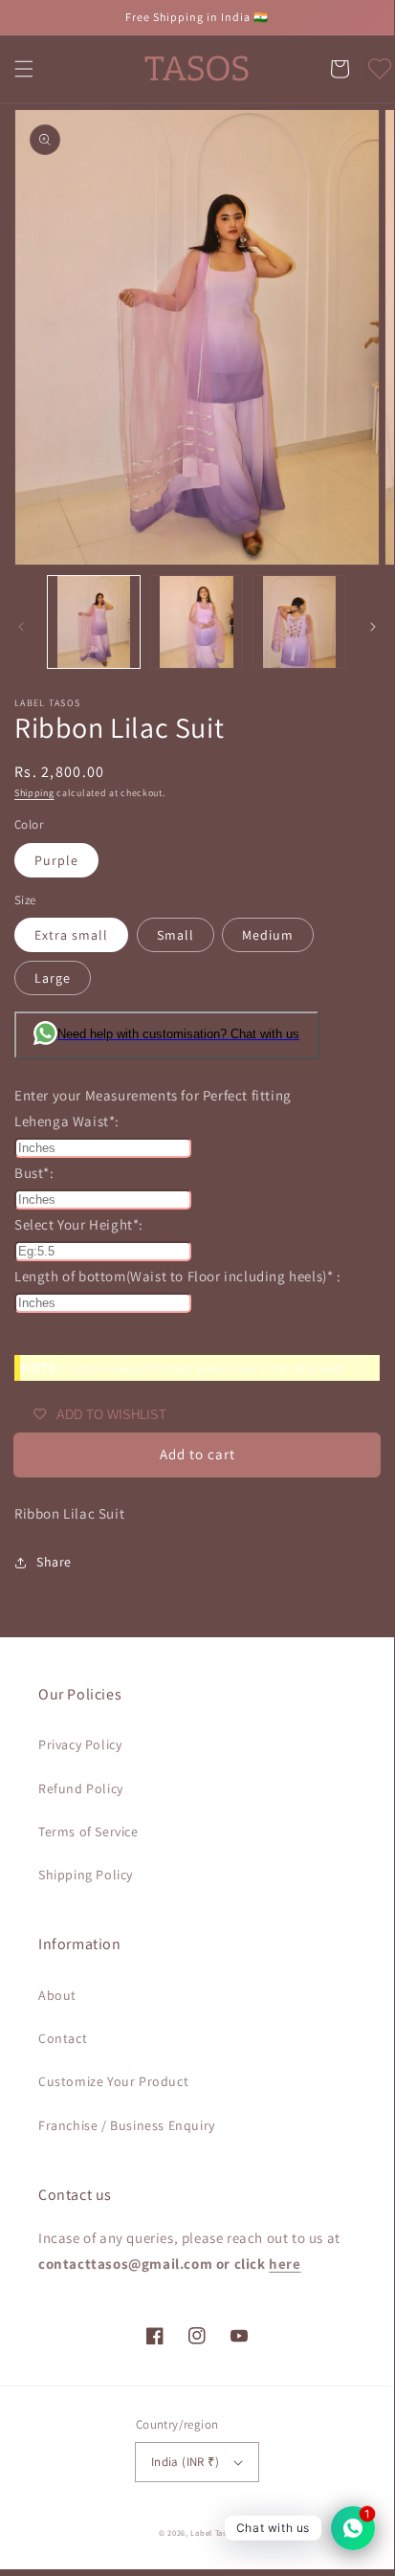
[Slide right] (373, 627)
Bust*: (34, 1173)
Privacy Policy (80, 1744)
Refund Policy (81, 1788)
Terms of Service (88, 1832)
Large (53, 978)
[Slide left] (21, 627)
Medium (268, 935)
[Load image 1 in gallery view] (94, 622)
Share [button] (54, 1562)
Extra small (71, 935)
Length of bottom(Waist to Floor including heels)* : (178, 1276)
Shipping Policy (86, 1875)
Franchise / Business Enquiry (127, 2125)
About (57, 1995)
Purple (56, 860)
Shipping (34, 793)
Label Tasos (213, 2532)
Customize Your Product (113, 2081)
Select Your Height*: (79, 1224)
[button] (24, 69)
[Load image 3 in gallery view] (299, 622)
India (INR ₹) (185, 2462)
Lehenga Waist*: (67, 1121)
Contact (63, 2038)
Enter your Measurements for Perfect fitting (153, 1095)
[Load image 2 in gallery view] (197, 622)
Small (176, 935)
